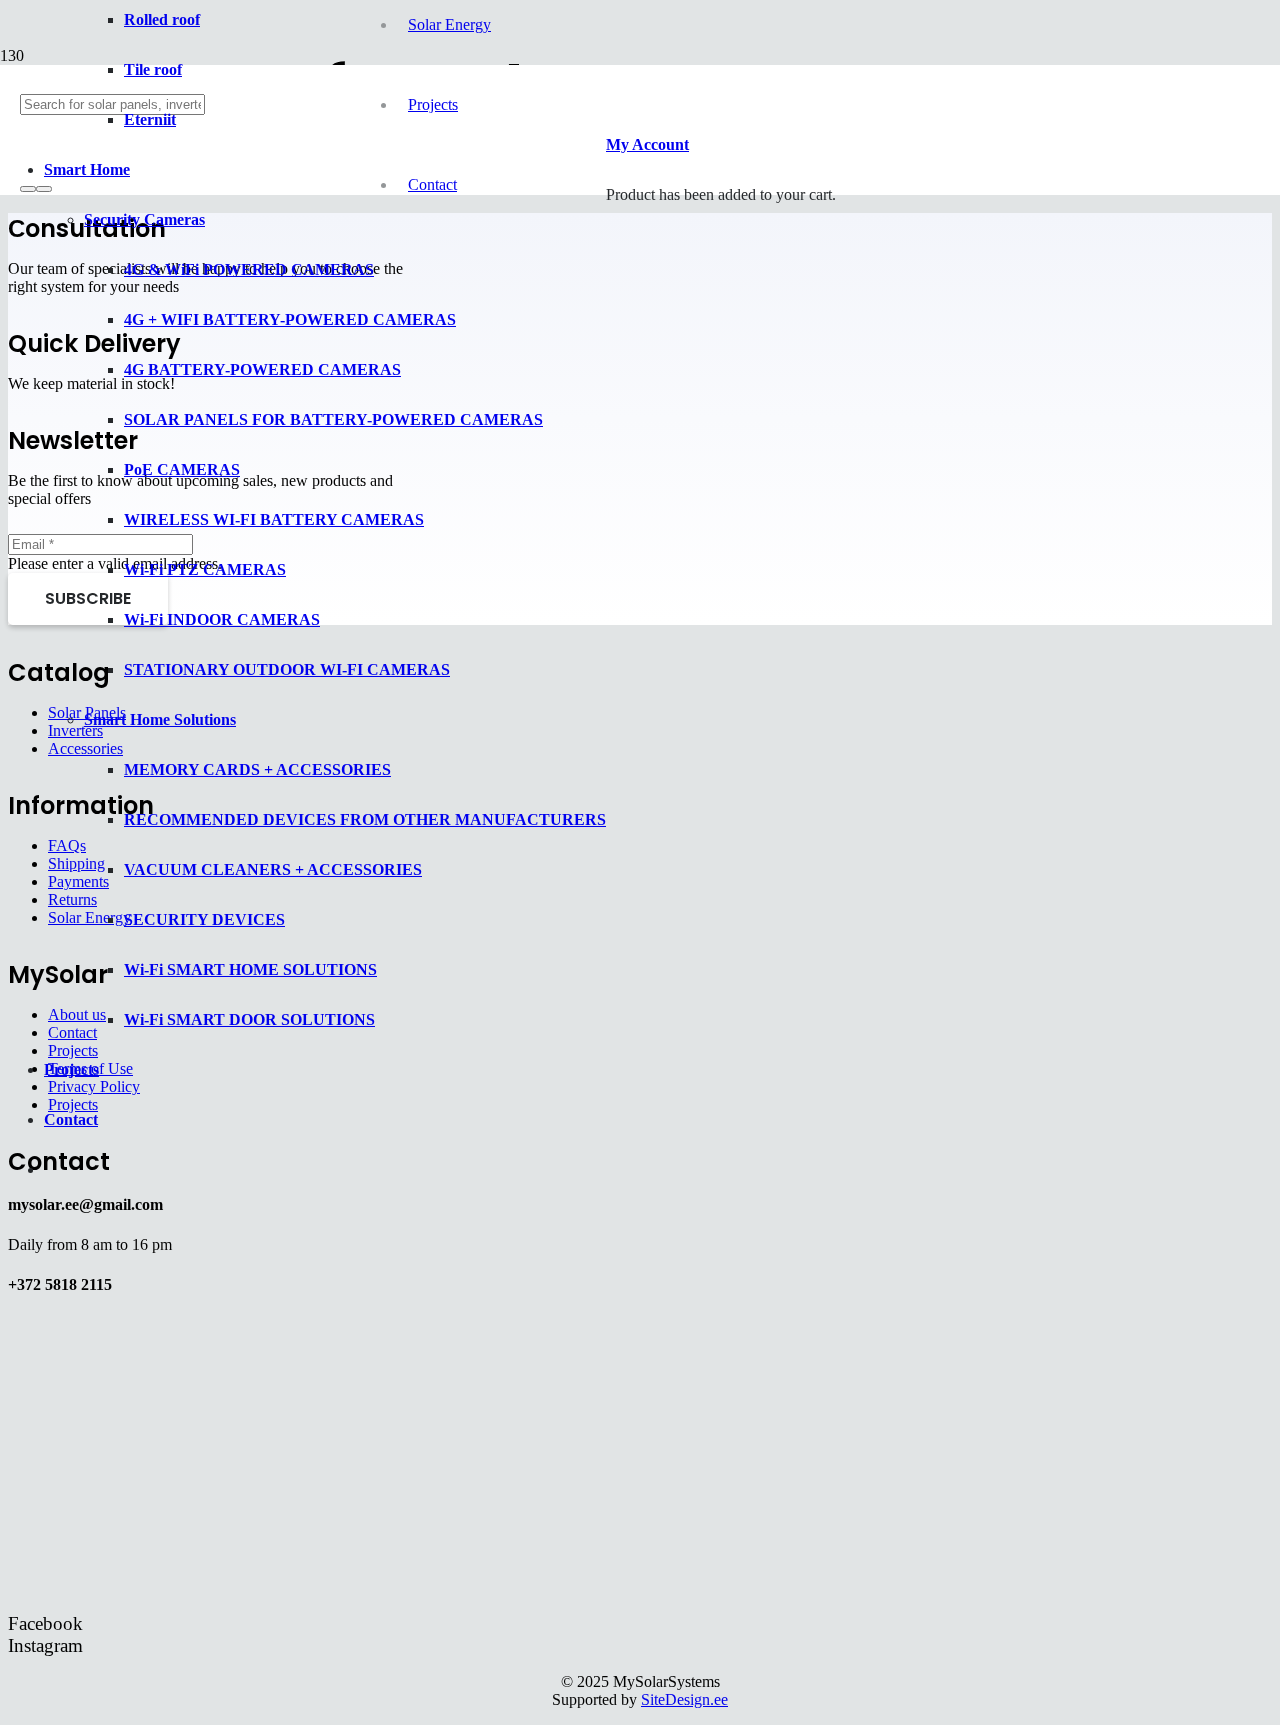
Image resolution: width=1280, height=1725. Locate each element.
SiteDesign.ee (684, 1699)
